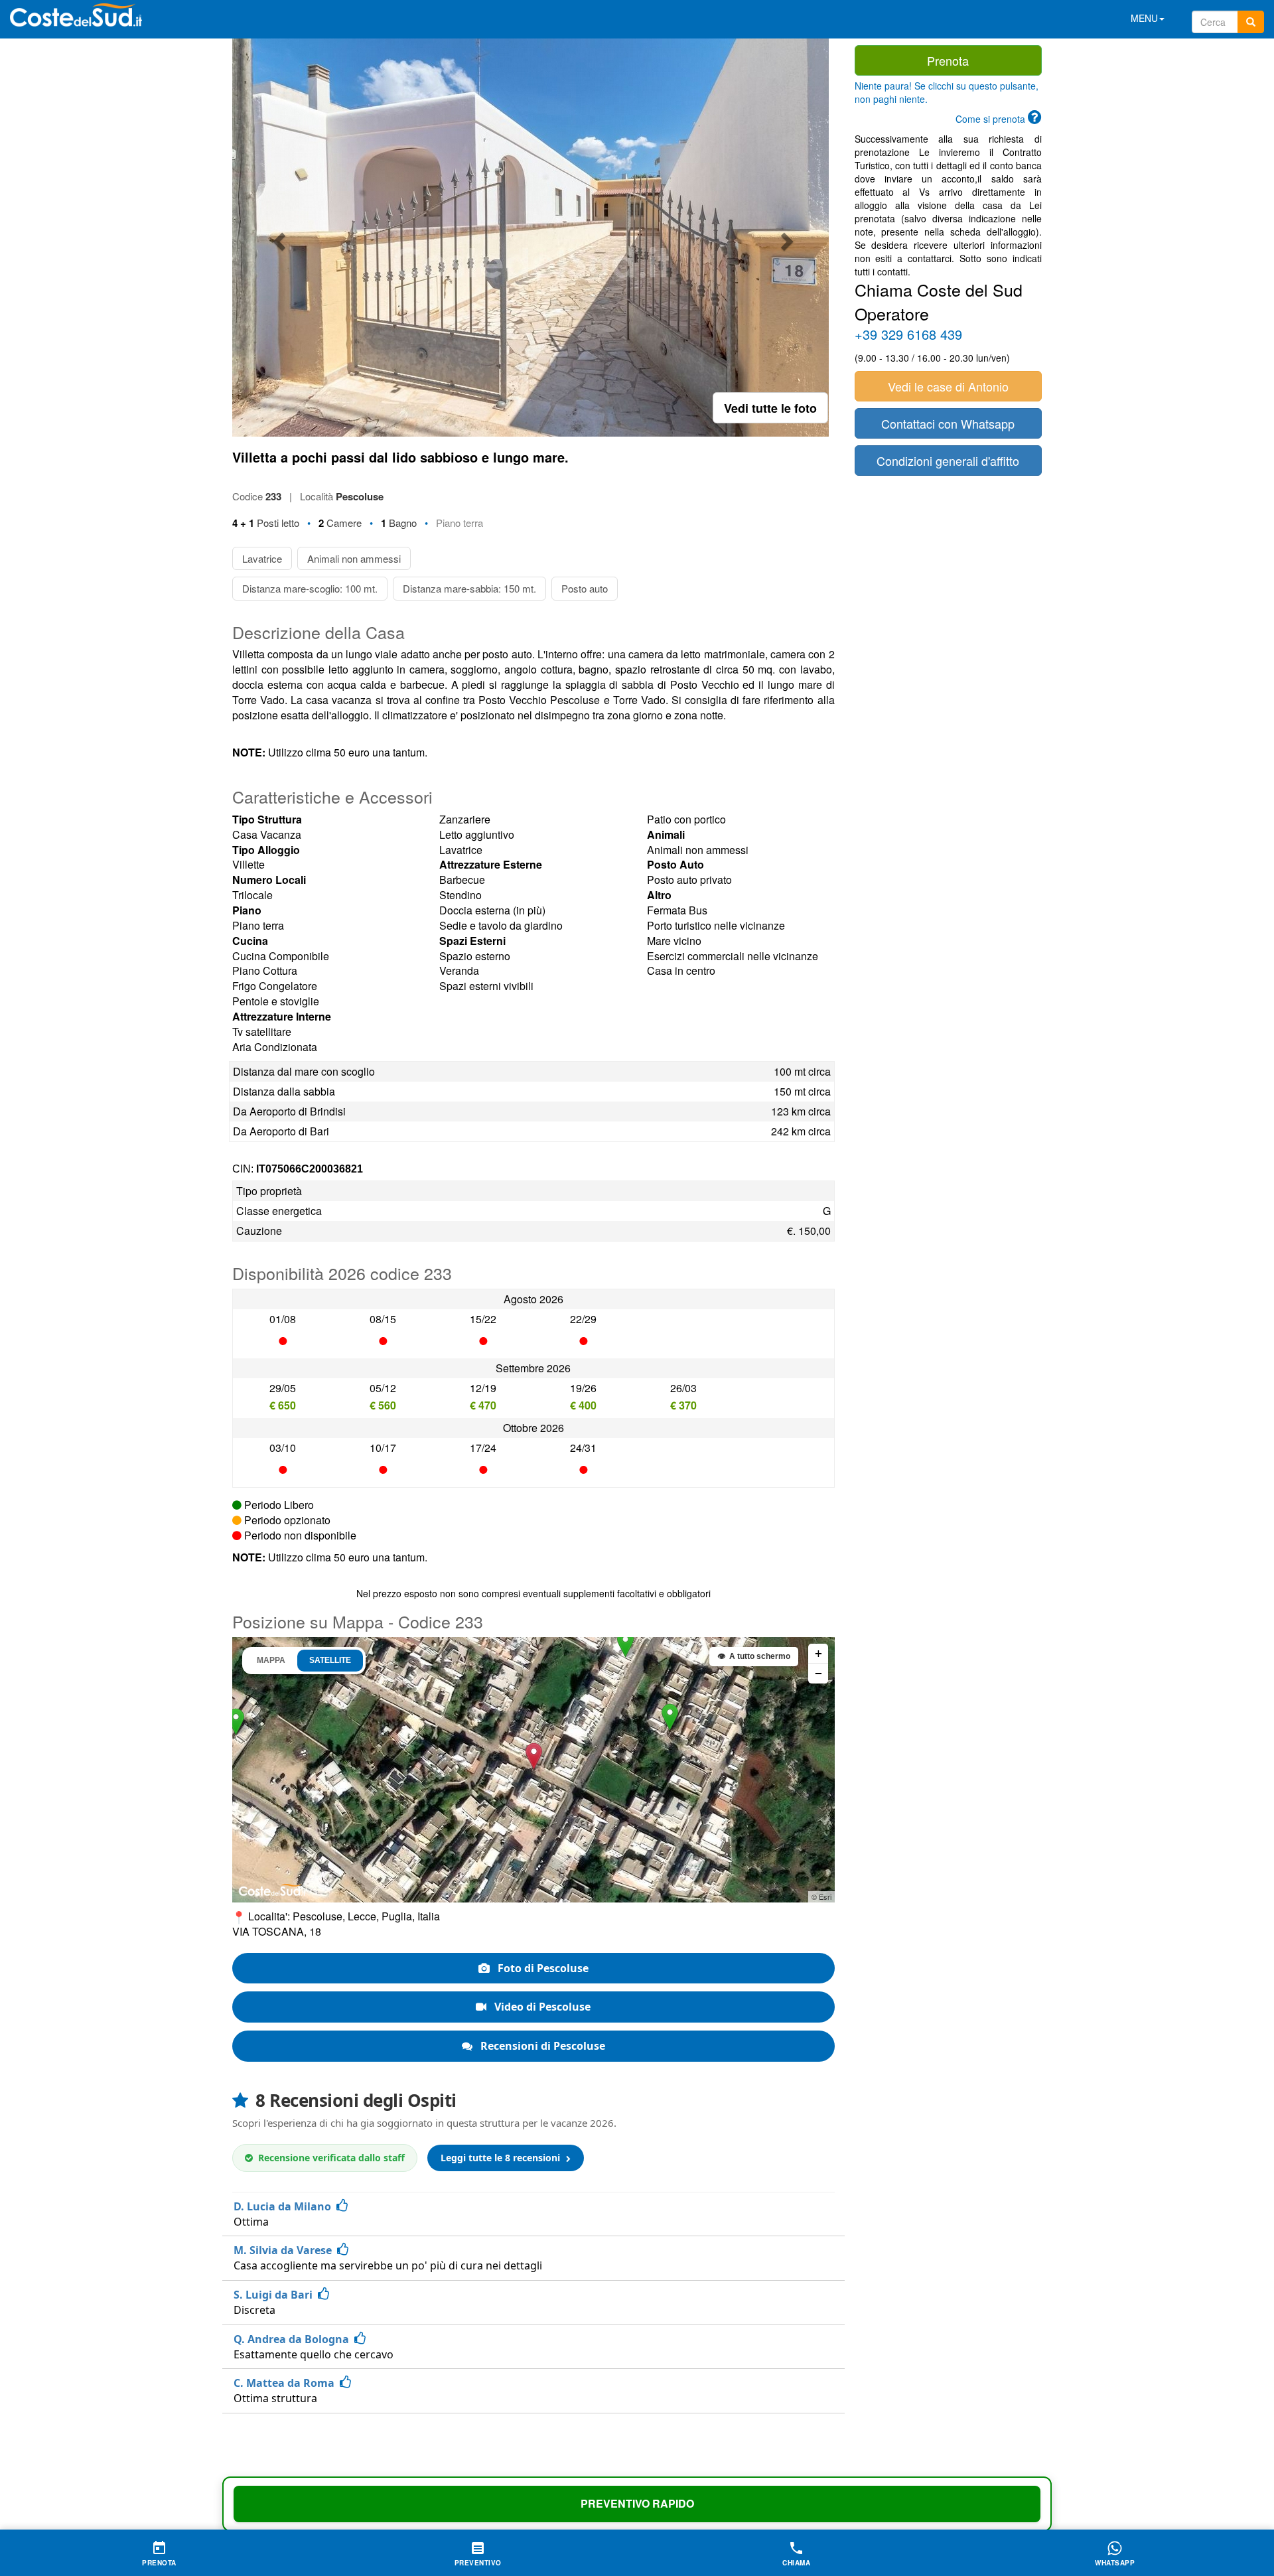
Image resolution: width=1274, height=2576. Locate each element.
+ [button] (818, 1653)
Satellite (330, 1660)
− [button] (818, 1673)
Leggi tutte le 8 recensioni (502, 2158)
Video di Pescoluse (541, 2007)
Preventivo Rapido (637, 2503)
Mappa (271, 1660)
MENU (1144, 18)
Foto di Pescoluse (542, 1968)
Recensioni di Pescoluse (541, 2046)
